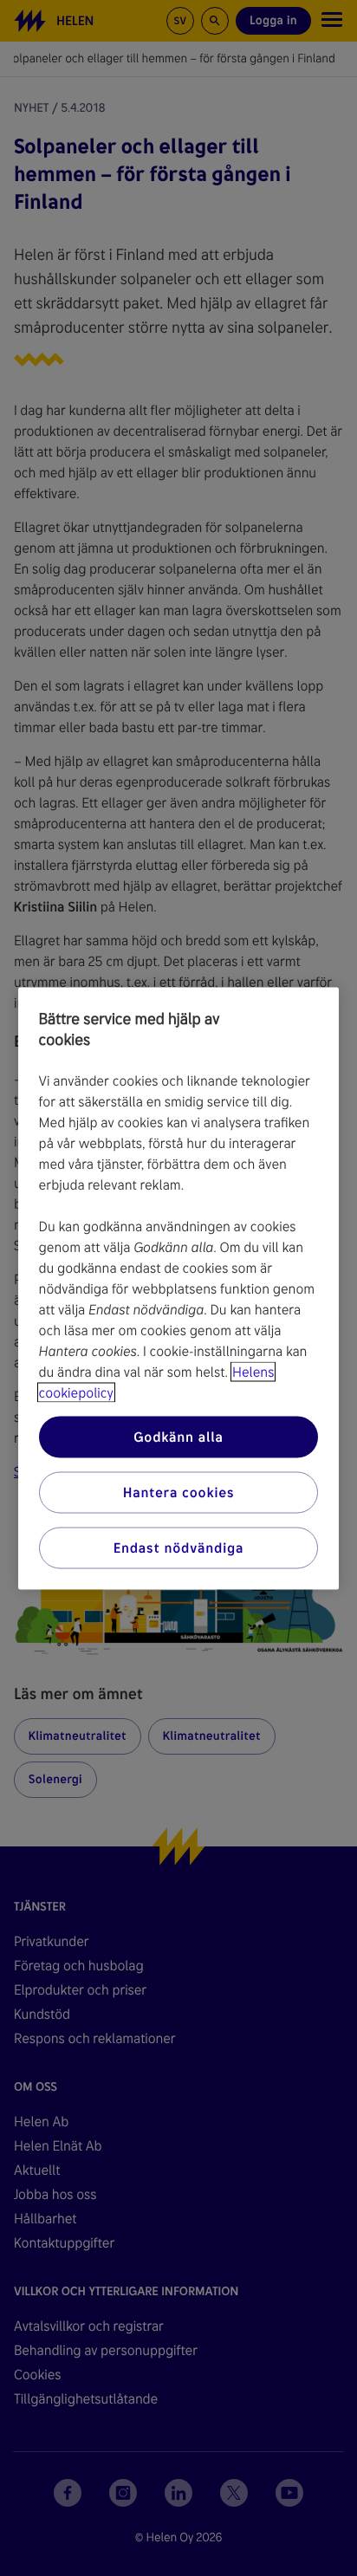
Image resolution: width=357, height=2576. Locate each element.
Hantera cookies (179, 1492)
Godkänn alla (178, 1436)
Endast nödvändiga (179, 1547)
